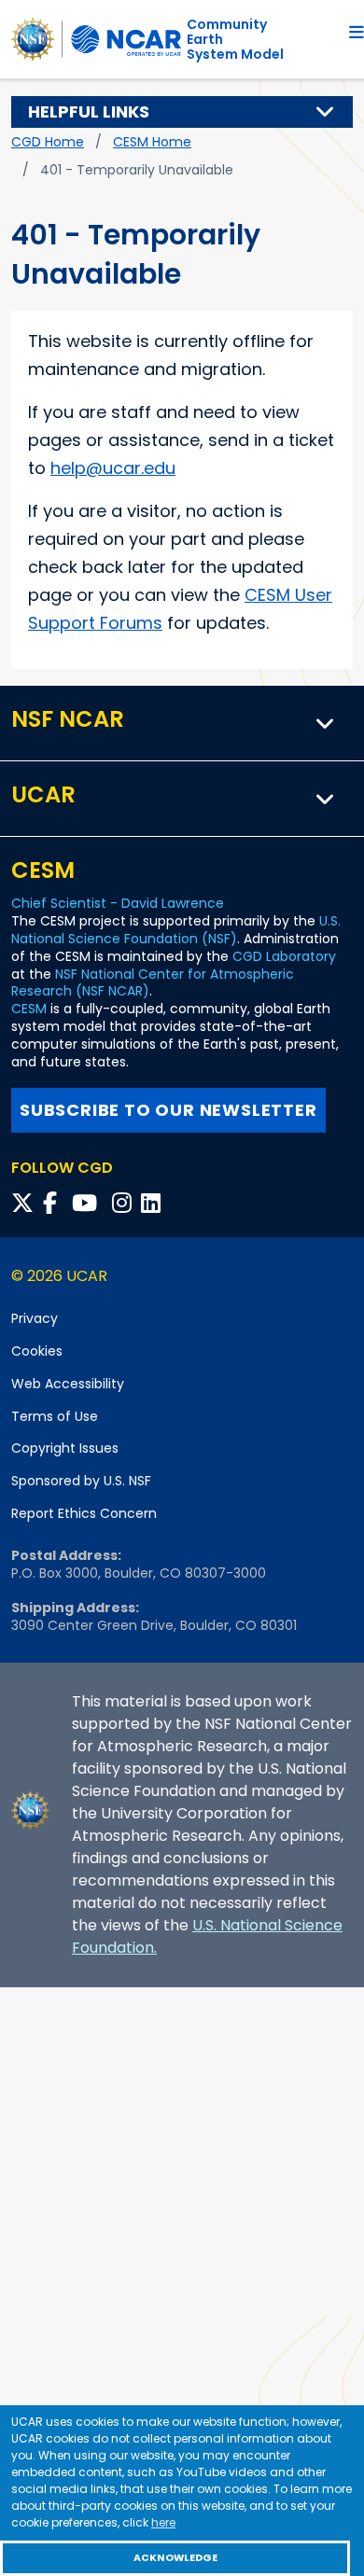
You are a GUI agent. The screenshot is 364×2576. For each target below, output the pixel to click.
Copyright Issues (65, 1448)
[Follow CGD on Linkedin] (154, 1203)
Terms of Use (55, 1416)
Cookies (37, 1351)
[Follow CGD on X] (25, 1203)
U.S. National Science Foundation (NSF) (176, 930)
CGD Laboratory (284, 956)
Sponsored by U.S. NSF (81, 1481)
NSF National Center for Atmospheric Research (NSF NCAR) (153, 983)
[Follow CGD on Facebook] (56, 1203)
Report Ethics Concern (84, 1513)
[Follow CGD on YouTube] (90, 1203)
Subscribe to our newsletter (168, 1110)
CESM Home (152, 142)
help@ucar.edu (113, 468)
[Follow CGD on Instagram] (125, 1203)
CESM (29, 1009)
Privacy (35, 1318)
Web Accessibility (68, 1384)
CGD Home (48, 142)
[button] (326, 112)
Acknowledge (175, 2558)
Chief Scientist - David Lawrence (118, 903)
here (163, 2522)
